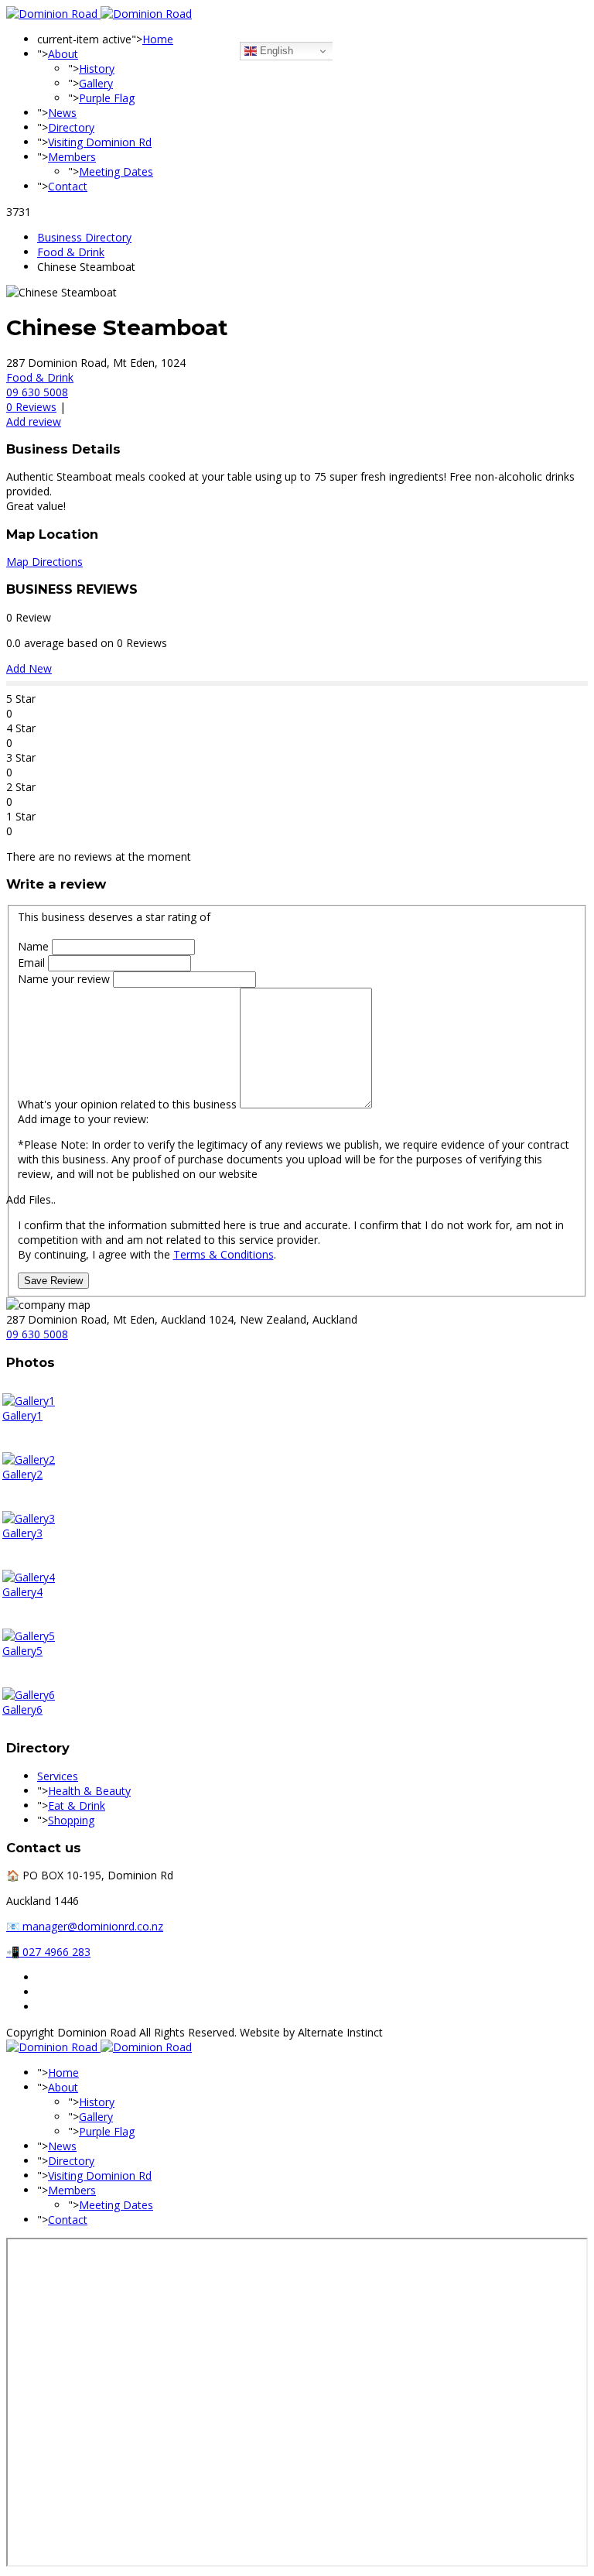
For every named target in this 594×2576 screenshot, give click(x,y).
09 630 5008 (37, 392)
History (97, 69)
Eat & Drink (77, 1805)
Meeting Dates (116, 171)
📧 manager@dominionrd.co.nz (85, 1926)
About (63, 54)
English (275, 51)
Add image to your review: (83, 1119)
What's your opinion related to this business (127, 1104)
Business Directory (84, 237)
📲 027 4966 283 (48, 1952)
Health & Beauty (89, 1791)
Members (72, 157)
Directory (71, 127)
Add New (29, 668)
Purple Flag (107, 98)
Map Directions (44, 562)
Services (58, 1776)
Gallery (96, 83)
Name (35, 946)
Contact (68, 186)
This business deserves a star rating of (114, 917)
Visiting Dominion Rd (100, 142)
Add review (34, 421)
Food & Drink (71, 252)
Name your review (65, 979)
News (62, 113)
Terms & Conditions (224, 1254)
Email (33, 963)
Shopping (71, 1820)
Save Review (53, 1281)
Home (158, 39)
